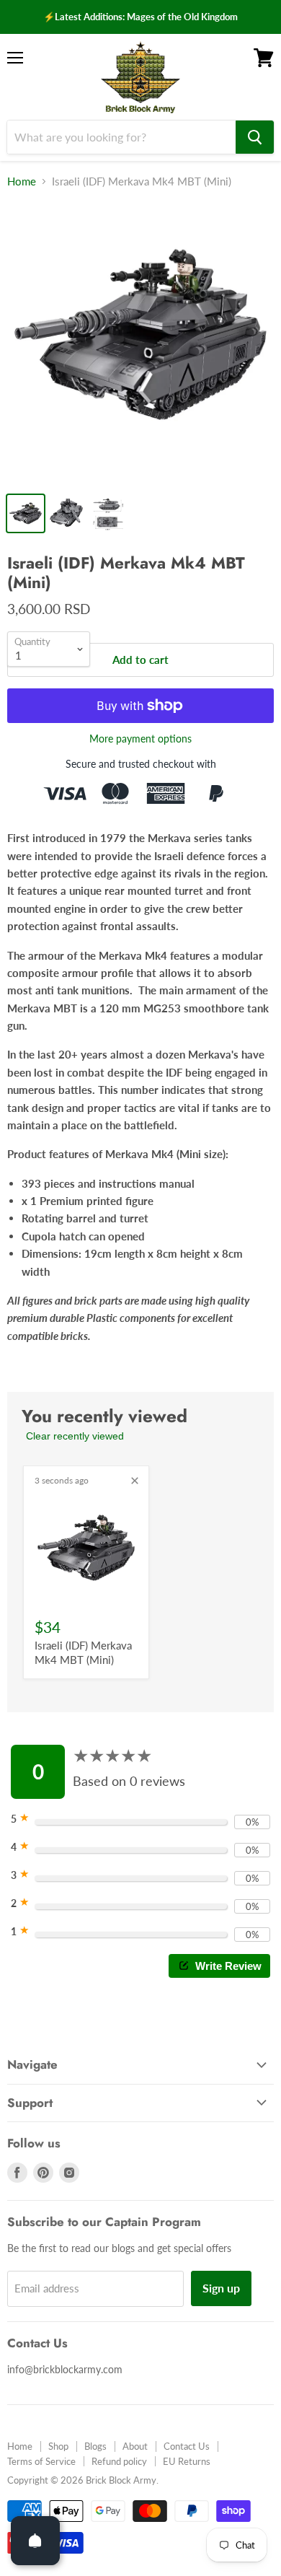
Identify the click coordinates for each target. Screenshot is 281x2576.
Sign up (221, 2288)
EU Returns (187, 2461)
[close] (135, 1481)
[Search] (255, 137)
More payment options (140, 739)
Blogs (95, 2446)
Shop (58, 2446)
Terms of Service (41, 2461)
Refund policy (119, 2461)
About (135, 2446)
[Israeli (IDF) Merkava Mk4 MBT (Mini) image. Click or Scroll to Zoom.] (140, 343)
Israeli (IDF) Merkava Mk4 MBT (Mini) (83, 1652)
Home (22, 181)
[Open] (35, 2541)
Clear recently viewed (75, 1436)
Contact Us (187, 2446)
